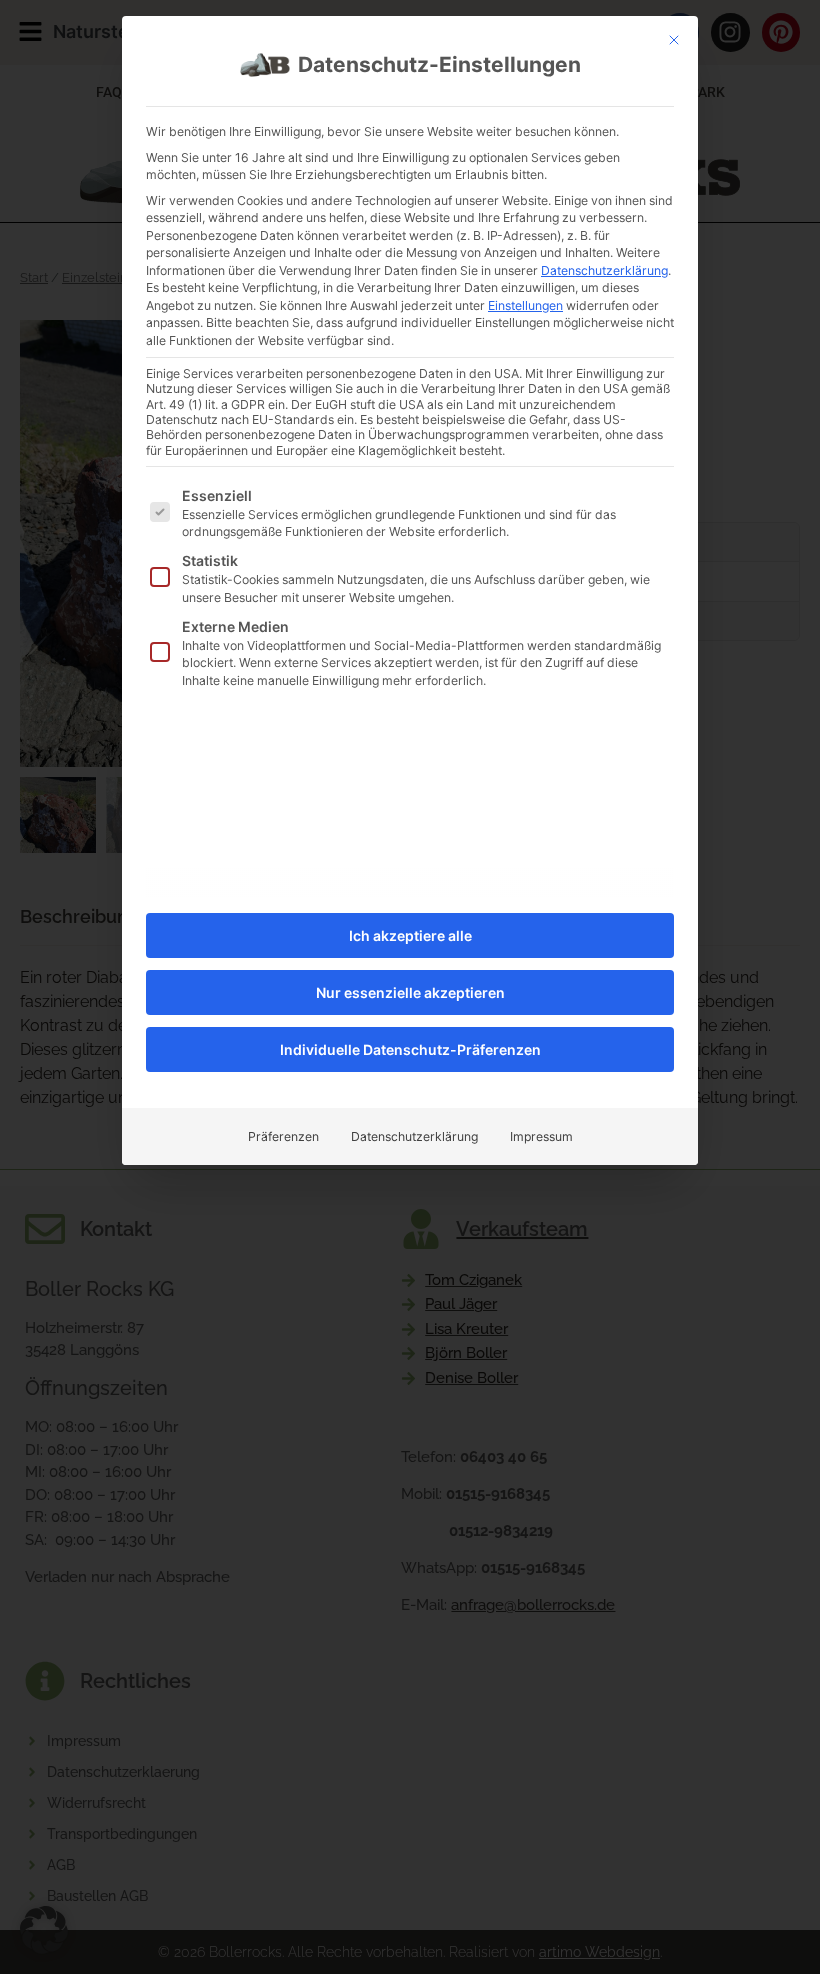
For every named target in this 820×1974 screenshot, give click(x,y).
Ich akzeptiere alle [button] (410, 935)
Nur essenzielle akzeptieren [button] (410, 992)
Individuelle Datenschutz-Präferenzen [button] (410, 1049)
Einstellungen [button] (525, 305)
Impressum (541, 1136)
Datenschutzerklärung (604, 270)
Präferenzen (283, 1136)
